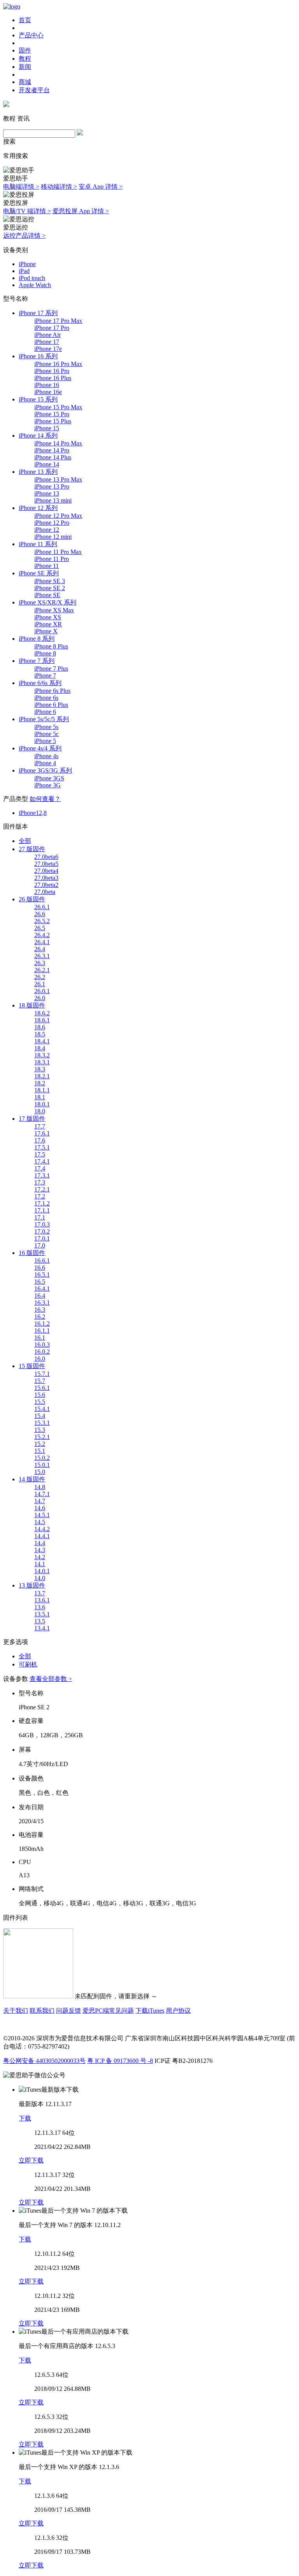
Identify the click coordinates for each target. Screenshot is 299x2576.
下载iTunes (150, 2011)
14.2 (40, 1557)
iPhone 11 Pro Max (58, 552)
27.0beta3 (46, 878)
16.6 (40, 1268)
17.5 (40, 1154)
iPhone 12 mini (53, 537)
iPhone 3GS (49, 778)
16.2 (40, 1317)
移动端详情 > (59, 187)
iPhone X (46, 631)
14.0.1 (42, 1571)
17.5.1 (42, 1147)
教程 (25, 59)
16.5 (40, 1282)
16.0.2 (42, 1352)
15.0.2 (42, 1458)
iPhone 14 (47, 464)
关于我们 (16, 2011)
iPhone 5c (47, 734)
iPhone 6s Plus (52, 691)
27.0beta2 (46, 885)
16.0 (40, 1359)
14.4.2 (42, 1529)
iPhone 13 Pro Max (58, 479)
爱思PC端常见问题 (108, 2011)
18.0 (40, 1111)
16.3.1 (42, 1303)
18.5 (40, 1034)
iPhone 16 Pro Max (58, 364)
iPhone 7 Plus (51, 669)
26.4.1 (42, 942)
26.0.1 (42, 991)
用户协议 (178, 2011)
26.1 (40, 984)
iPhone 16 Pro (52, 371)
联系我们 (42, 2011)
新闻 (25, 67)
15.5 (40, 1402)
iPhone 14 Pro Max (58, 443)
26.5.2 (42, 921)
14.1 (40, 1564)
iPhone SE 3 (50, 581)
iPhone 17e (48, 349)
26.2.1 (42, 970)
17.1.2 (42, 1203)
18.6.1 (42, 1020)
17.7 (40, 1126)
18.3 (40, 1069)
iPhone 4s (46, 756)
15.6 (40, 1395)
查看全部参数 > (51, 1679)
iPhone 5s (46, 727)
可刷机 (28, 1664)
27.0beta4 (46, 871)
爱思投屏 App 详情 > (81, 211)
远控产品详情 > (24, 236)
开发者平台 (34, 90)
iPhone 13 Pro (52, 486)
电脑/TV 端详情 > (27, 211)
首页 (25, 20)
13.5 (40, 1621)
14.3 (40, 1550)
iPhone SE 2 (50, 588)
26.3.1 (42, 956)
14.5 (40, 1522)
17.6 (40, 1140)
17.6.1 (42, 1133)
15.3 (40, 1430)
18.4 (40, 1048)
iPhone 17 (47, 342)
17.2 (40, 1196)
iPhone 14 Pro (52, 450)
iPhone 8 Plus (51, 646)
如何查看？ (45, 799)
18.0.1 (42, 1104)
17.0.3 (42, 1224)
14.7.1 (42, 1494)
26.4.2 (42, 935)
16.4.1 (42, 1289)
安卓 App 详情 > (101, 187)
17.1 (40, 1217)
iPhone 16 (47, 385)
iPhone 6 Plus (51, 705)
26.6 (40, 914)
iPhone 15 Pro (52, 414)
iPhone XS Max (54, 610)
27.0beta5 (46, 864)
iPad (24, 271)
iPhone (27, 264)
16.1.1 (42, 1331)
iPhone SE (47, 595)
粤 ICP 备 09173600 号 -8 (120, 2061)
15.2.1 (42, 1437)
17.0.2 (42, 1231)
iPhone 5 (45, 741)
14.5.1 (42, 1515)
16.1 (40, 1338)
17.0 (40, 1245)
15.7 (40, 1381)
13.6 (40, 1607)
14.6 (40, 1508)
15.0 (40, 1472)
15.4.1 (42, 1409)
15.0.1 (42, 1465)
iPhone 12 (47, 530)
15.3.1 (42, 1423)
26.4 (40, 949)
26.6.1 (42, 907)
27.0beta (45, 892)
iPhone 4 (45, 763)
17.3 (40, 1182)
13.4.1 (42, 1628)
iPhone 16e (48, 392)
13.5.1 (42, 1614)
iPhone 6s (46, 698)
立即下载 (31, 2160)
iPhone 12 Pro (52, 523)
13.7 (40, 1593)
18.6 (40, 1027)
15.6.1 (42, 1388)
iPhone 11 (47, 566)
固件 (25, 50)
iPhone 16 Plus (53, 378)
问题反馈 (69, 2011)
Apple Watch (35, 285)
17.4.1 (42, 1161)
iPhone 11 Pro (52, 559)
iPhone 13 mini (53, 500)
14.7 (40, 1501)
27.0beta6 (46, 857)
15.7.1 (42, 1374)
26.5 (40, 928)
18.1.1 (42, 1090)
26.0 (40, 998)
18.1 (40, 1097)
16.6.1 (42, 1261)
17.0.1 (42, 1238)
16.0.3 (42, 1345)
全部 (25, 841)
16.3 (40, 1310)
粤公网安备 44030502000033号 (44, 2061)
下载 (25, 2118)
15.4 (40, 1416)
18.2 (40, 1083)
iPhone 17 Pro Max (58, 321)
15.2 (40, 1444)
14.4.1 (42, 1536)
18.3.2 (42, 1055)
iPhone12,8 (33, 813)
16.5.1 (42, 1275)
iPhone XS (48, 617)
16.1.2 (42, 1324)
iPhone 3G (47, 785)
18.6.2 (42, 1013)
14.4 (40, 1543)
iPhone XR (48, 624)
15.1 (40, 1451)
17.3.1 (42, 1175)
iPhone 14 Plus (53, 457)
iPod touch (32, 278)
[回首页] (12, 6)
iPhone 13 (47, 493)
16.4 (40, 1296)
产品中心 (31, 35)
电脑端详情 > (21, 187)
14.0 (40, 1578)
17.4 (40, 1168)
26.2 (40, 977)
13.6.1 (42, 1600)
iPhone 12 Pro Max (58, 516)
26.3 (40, 963)
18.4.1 (42, 1041)
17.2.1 (42, 1189)
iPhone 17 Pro (52, 328)
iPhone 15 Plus (53, 421)
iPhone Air (47, 335)
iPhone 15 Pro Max (58, 407)
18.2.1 (42, 1076)
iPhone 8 (45, 653)
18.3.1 (42, 1062)
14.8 (40, 1487)
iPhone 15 (47, 428)
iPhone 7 (45, 676)
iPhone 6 (45, 712)
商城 (25, 82)
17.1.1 (42, 1210)
